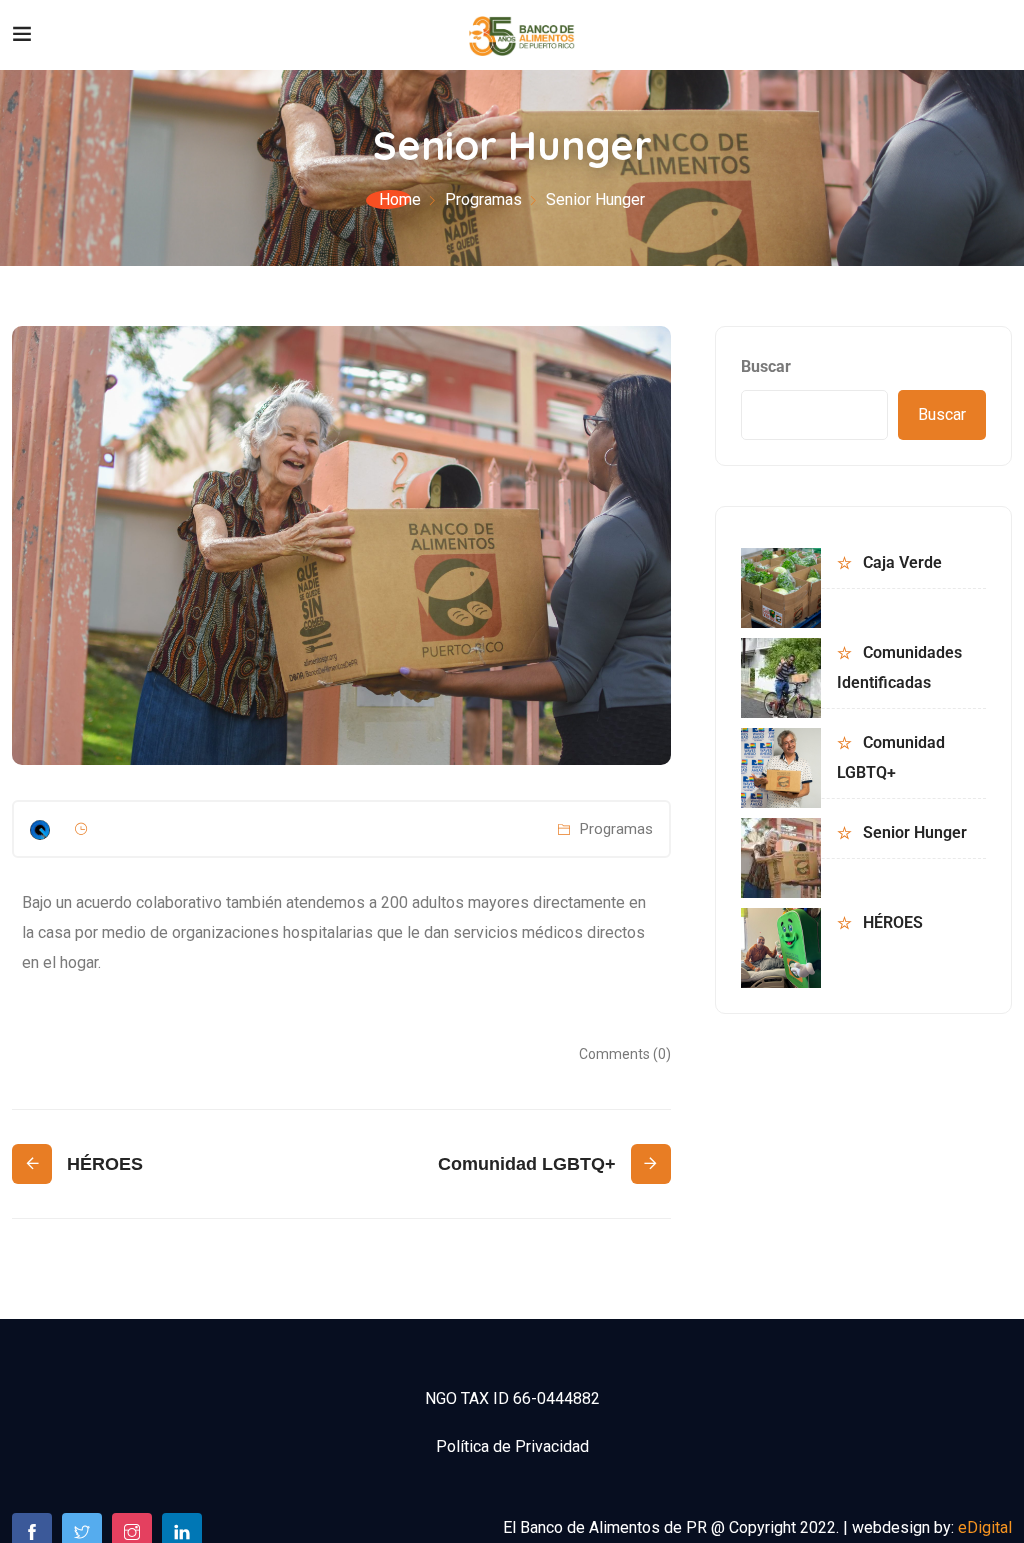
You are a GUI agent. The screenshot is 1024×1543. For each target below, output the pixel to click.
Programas (483, 199)
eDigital (985, 1527)
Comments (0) (625, 1054)
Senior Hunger (915, 832)
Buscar (766, 366)
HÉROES (893, 922)
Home (400, 199)
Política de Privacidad (512, 1446)
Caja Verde (902, 562)
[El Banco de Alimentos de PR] (522, 34)
